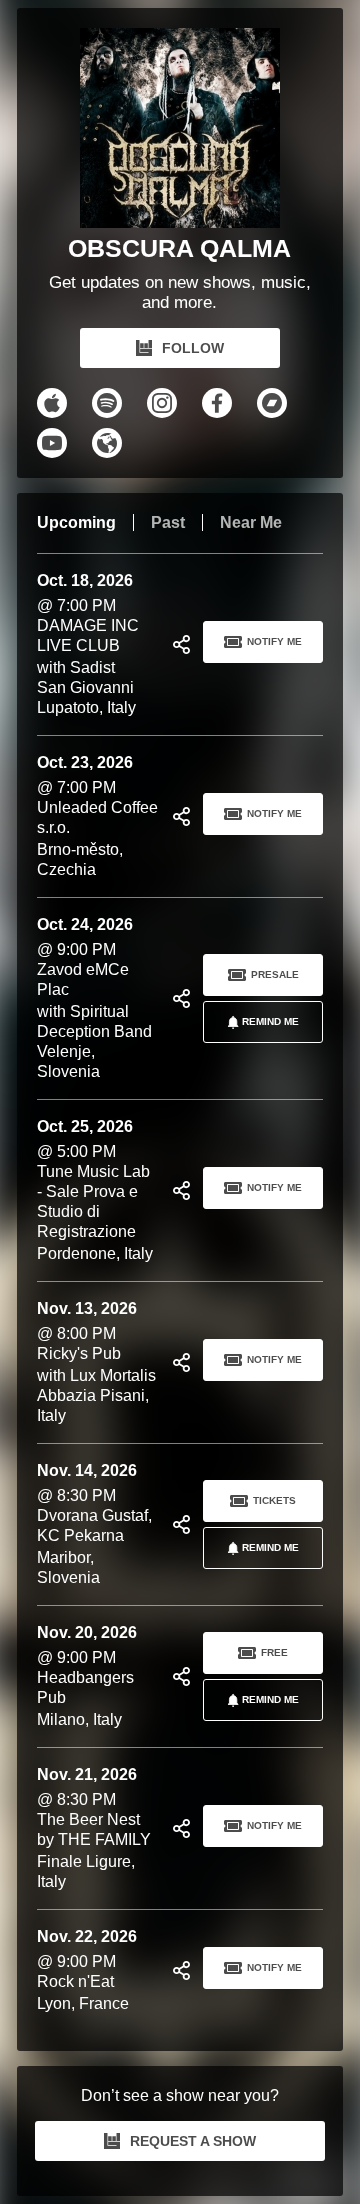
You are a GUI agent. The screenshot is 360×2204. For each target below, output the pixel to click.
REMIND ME (270, 1021)
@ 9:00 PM (94, 998)
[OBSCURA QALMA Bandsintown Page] (180, 128)
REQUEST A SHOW (193, 2141)
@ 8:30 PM (94, 1524)
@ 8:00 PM (96, 1362)
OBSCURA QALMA (179, 248)
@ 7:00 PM (88, 644)
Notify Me (274, 641)
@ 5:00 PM (95, 1190)
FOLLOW (193, 348)
